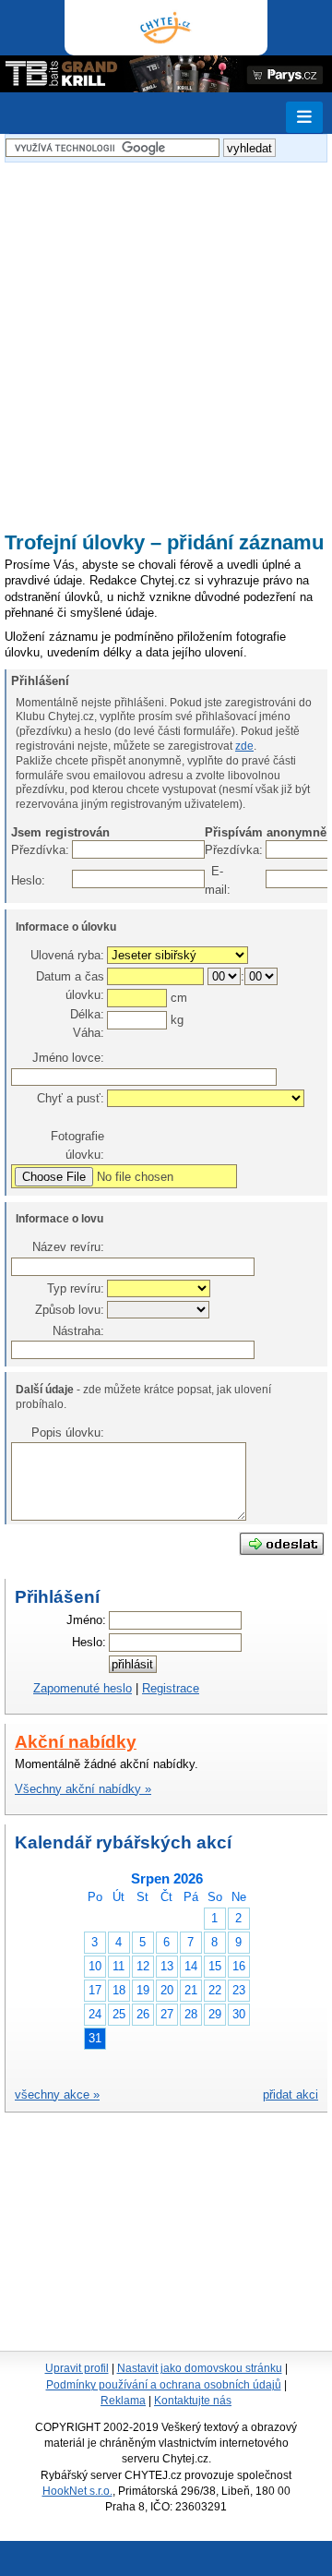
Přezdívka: (20, 850)
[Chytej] (166, 28)
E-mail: (214, 880)
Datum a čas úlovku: (70, 986)
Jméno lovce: (68, 1058)
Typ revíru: (76, 1288)
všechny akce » (57, 2095)
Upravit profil (77, 2368)
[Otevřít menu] (304, 117)
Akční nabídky (76, 1742)
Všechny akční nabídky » (83, 1789)
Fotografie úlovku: (77, 1145)
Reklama (123, 2401)
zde (244, 746)
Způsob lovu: (70, 1310)
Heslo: (20, 880)
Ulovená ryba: (67, 955)
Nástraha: (78, 1331)
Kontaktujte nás (193, 2401)
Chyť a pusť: (71, 1098)
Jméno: (86, 1620)
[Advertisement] (166, 338)
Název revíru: (68, 1247)
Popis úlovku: (68, 1432)
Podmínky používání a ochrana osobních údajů (164, 2385)
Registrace (171, 1688)
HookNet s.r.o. (77, 2491)
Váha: (89, 1033)
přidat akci (290, 2095)
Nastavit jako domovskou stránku (200, 2368)
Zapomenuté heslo (83, 1688)
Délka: (87, 1014)
